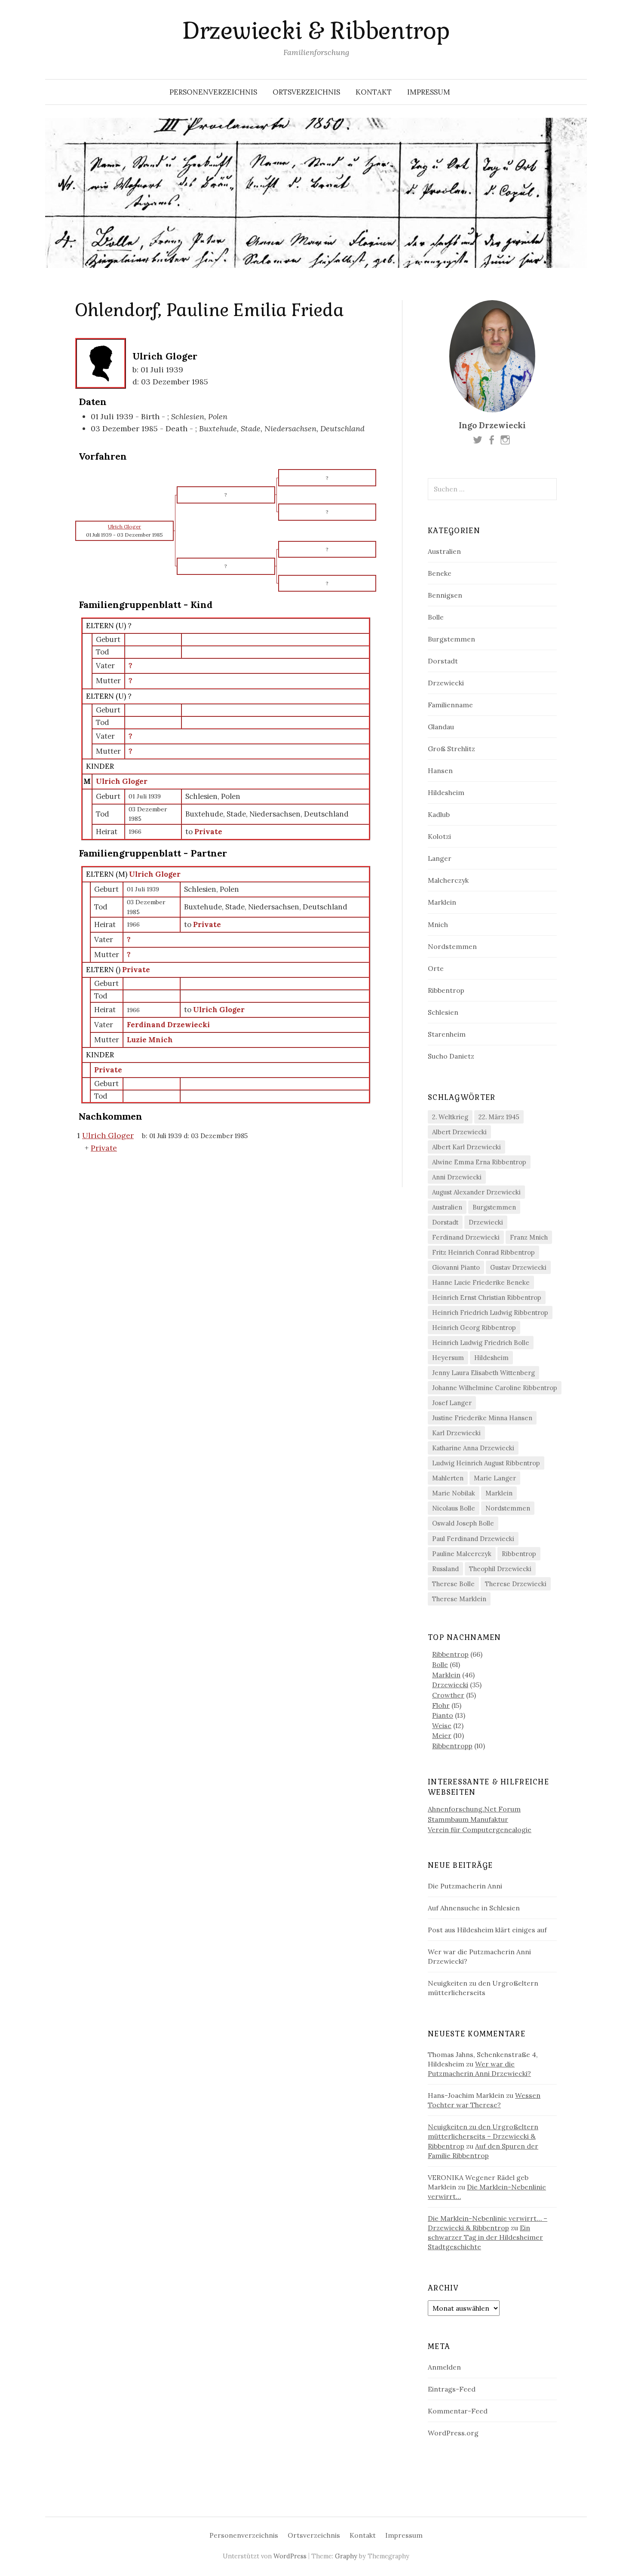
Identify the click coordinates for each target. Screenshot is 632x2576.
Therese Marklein (459, 1599)
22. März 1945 (499, 1117)
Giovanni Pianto (456, 1267)
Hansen (440, 771)
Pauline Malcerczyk (462, 1554)
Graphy (346, 2556)
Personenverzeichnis (213, 92)
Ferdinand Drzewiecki (168, 1025)
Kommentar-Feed (458, 2411)
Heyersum (448, 1358)
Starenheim (447, 1034)
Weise (442, 1726)
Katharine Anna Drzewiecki (473, 1448)
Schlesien (443, 1012)
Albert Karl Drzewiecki (466, 1147)
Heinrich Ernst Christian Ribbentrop (487, 1297)
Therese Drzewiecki (516, 1584)
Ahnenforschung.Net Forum (474, 1809)
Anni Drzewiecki (457, 1177)
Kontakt (374, 92)
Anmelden (444, 2367)
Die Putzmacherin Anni (465, 1886)
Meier (442, 1735)
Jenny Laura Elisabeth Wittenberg (483, 1373)
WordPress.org (453, 2433)
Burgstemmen (451, 639)
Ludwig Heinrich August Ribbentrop (486, 1463)
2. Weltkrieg (450, 1117)
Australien (444, 551)
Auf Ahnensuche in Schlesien (474, 1908)
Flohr (441, 1705)
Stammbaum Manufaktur (468, 1819)
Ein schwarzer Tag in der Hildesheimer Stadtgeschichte (485, 2237)
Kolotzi (439, 836)
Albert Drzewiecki (459, 1132)
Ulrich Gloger (122, 781)
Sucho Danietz (451, 1056)
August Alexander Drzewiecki (476, 1192)
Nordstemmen (452, 946)
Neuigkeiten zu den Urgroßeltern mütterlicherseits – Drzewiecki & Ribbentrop (483, 2136)
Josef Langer (452, 1403)
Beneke (440, 573)
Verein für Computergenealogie (480, 1830)
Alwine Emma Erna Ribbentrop (479, 1162)
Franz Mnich (529, 1237)
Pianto (443, 1715)
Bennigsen (445, 595)
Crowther (448, 1695)
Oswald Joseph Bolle (463, 1523)
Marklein (442, 902)
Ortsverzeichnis (306, 92)
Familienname (450, 705)
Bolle (436, 617)
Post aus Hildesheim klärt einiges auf (487, 1930)
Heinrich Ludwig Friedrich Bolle (481, 1343)
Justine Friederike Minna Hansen (482, 1418)
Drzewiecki (446, 683)
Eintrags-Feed (452, 2389)
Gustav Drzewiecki (518, 1267)
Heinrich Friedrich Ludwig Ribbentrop (490, 1313)
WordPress (290, 2556)
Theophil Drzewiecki (500, 1569)
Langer (440, 858)
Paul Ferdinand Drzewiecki (473, 1539)
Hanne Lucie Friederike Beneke (481, 1282)
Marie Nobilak (454, 1493)
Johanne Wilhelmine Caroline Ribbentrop (495, 1388)
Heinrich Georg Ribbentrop (474, 1328)
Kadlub (439, 814)
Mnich (438, 924)
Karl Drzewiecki (456, 1433)
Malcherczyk (448, 880)
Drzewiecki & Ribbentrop (316, 31)
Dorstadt (443, 661)
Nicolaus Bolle (454, 1508)
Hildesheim (446, 792)
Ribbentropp (452, 1746)
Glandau (441, 727)
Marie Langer (495, 1478)
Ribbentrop (446, 990)
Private (136, 970)
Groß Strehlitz (451, 749)
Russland (445, 1569)
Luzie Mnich (150, 1040)
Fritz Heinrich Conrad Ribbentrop (483, 1252)
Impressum (429, 92)
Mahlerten (448, 1478)
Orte (436, 968)
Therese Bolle (453, 1584)
